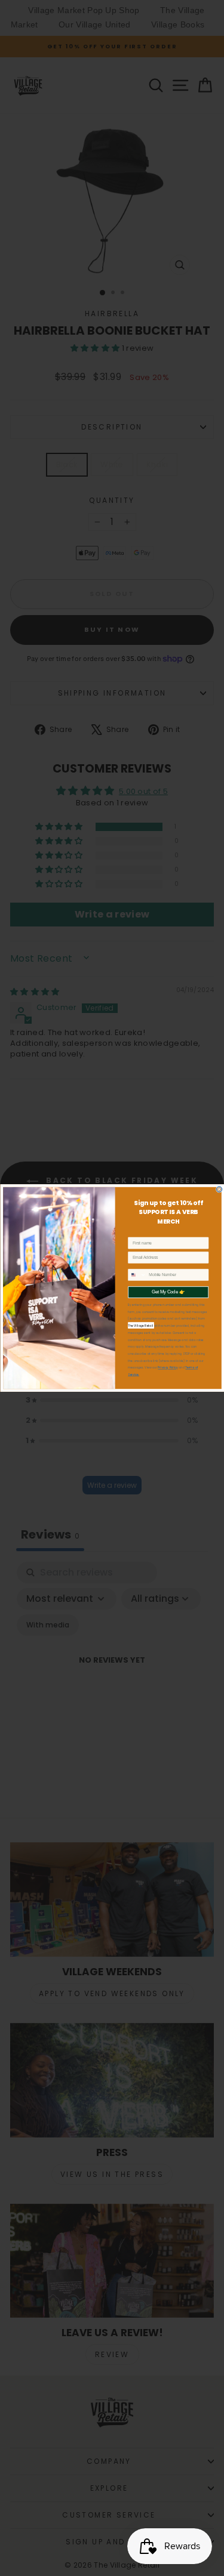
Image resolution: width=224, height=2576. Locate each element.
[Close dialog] (219, 1189)
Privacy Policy (168, 1368)
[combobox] (137, 1275)
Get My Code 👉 (168, 1292)
